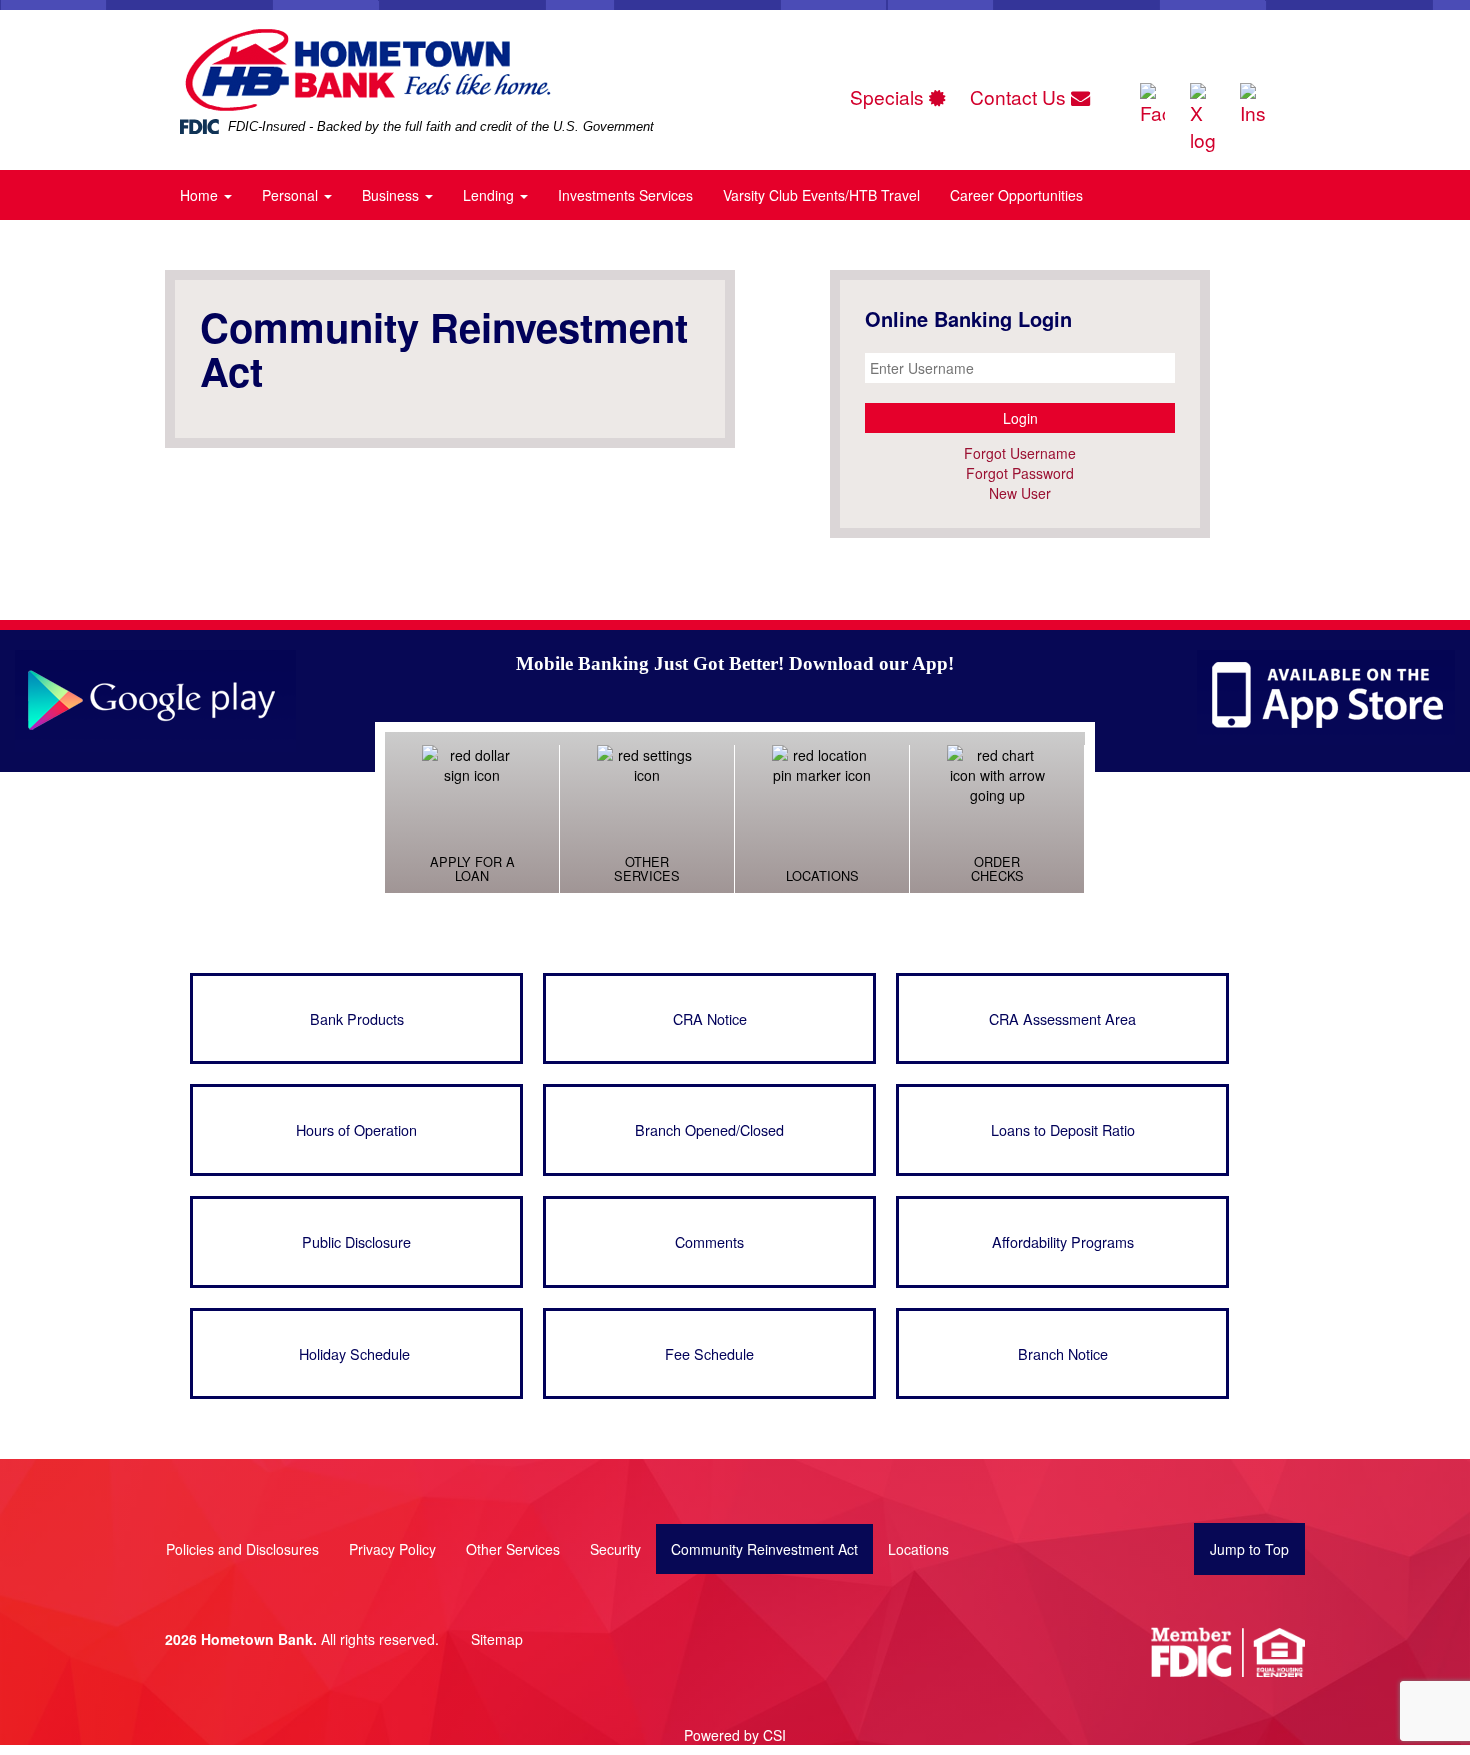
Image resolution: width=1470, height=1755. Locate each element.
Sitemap (497, 1639)
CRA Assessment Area (1062, 1018)
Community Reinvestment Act (764, 1549)
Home (201, 195)
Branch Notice (1063, 1353)
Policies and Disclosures (242, 1549)
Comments (709, 1241)
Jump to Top (1249, 1549)
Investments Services (625, 195)
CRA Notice (710, 1018)
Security (615, 1549)
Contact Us (1020, 96)
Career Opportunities (1016, 195)
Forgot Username (1020, 453)
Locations (918, 1549)
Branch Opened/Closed (709, 1129)
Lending (490, 195)
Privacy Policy (392, 1549)
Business (392, 195)
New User (1020, 493)
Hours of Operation (356, 1129)
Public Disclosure (356, 1241)
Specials (889, 96)
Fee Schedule (709, 1353)
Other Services (513, 1549)
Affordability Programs (1063, 1241)
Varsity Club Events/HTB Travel (821, 195)
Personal (292, 195)
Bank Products (357, 1018)
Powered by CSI (735, 1735)
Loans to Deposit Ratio (1063, 1129)
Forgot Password (1020, 473)
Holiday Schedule (356, 1353)
